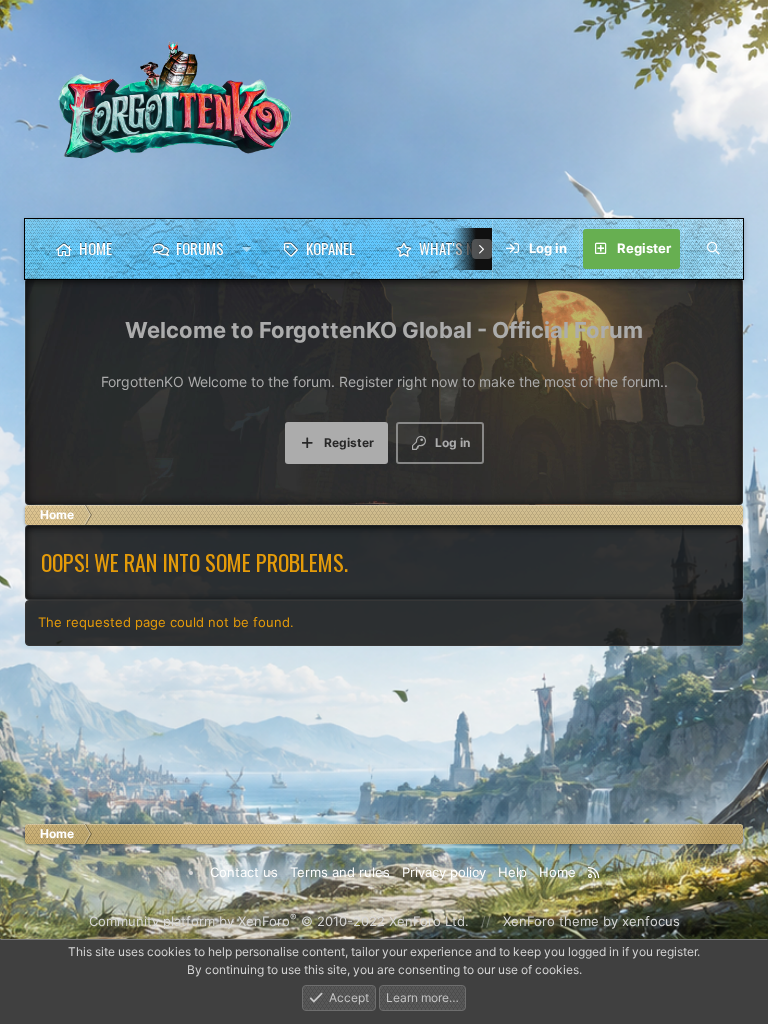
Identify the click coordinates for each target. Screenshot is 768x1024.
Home (95, 248)
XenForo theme (551, 921)
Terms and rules (340, 872)
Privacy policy (444, 872)
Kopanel (330, 248)
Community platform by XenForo (279, 921)
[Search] (713, 249)
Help (512, 872)
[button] (246, 249)
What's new (455, 248)
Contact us (244, 872)
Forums (200, 248)
